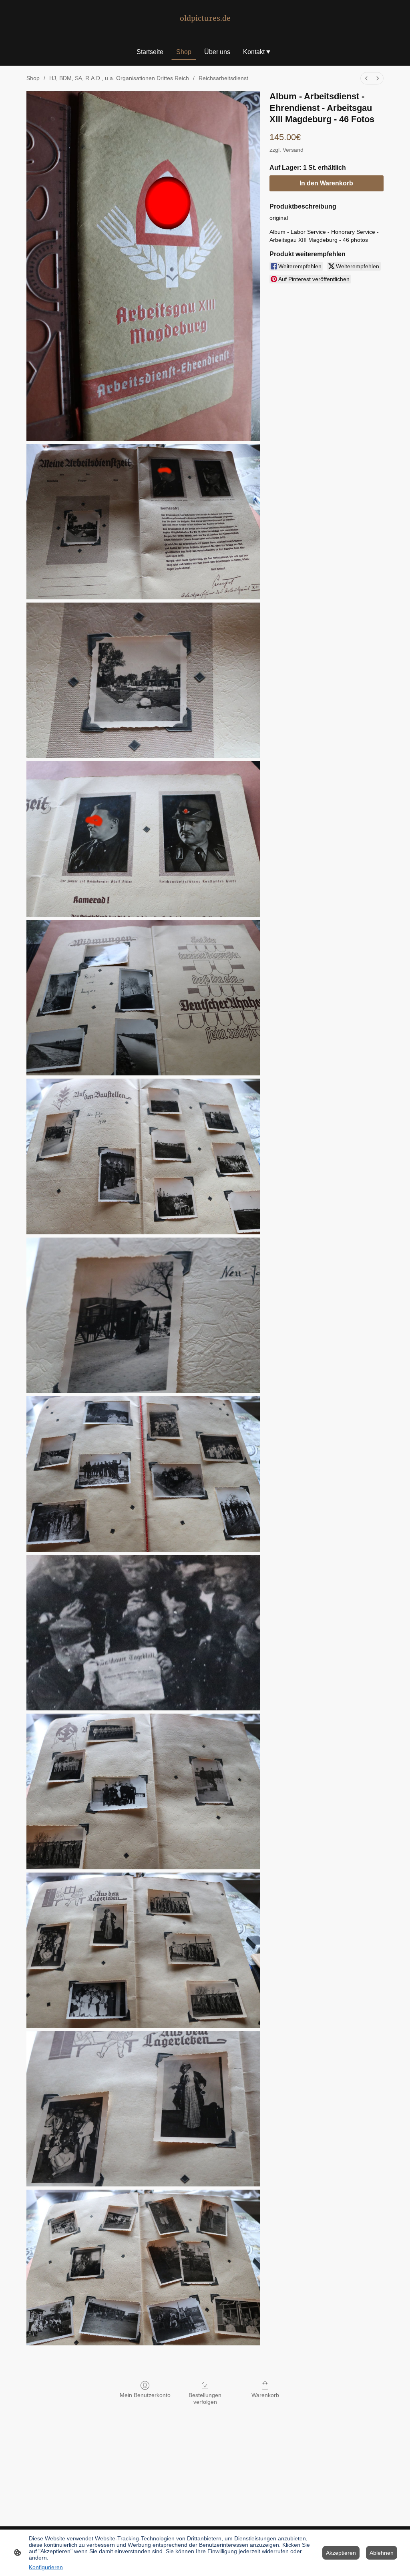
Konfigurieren (46, 2567)
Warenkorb (265, 2395)
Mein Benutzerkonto (145, 2395)
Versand (293, 150)
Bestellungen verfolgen (205, 2398)
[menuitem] (366, 78)
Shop (33, 78)
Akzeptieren (341, 2553)
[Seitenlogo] (205, 28)
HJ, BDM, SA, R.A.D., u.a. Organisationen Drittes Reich (119, 78)
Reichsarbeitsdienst (223, 78)
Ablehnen (382, 2553)
